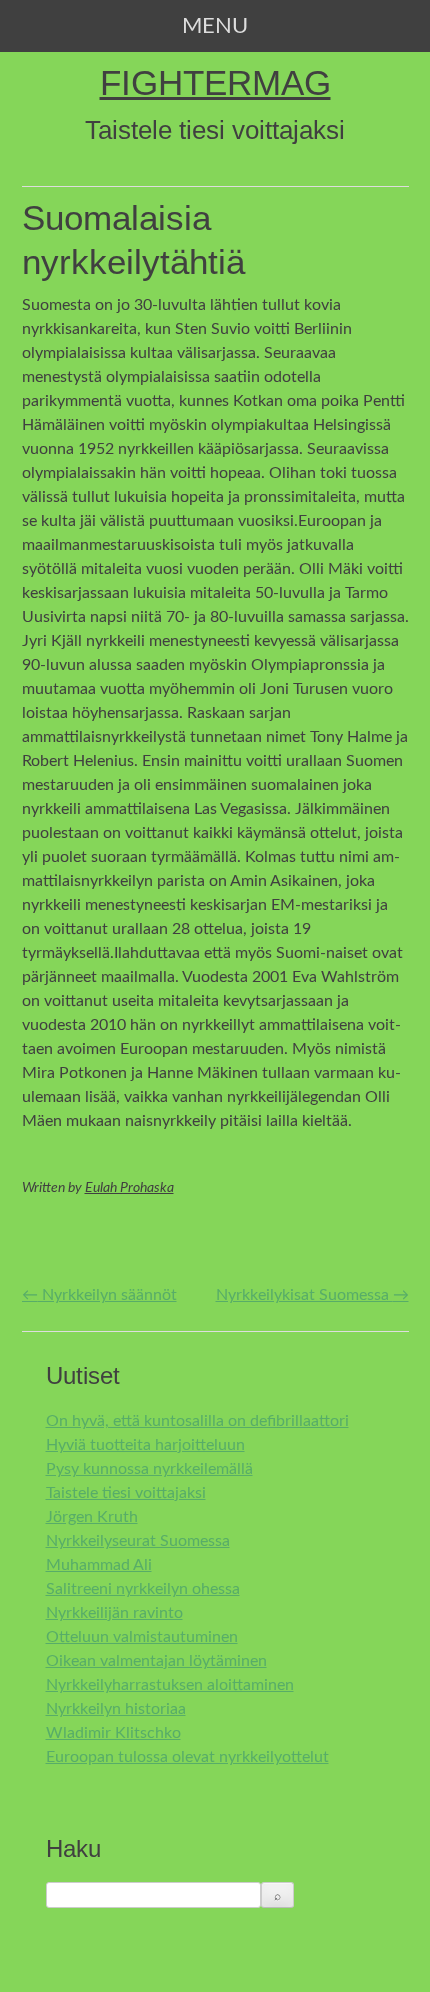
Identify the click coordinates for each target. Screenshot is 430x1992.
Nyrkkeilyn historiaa (116, 1709)
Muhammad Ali (99, 1565)
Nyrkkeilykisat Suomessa (312, 1295)
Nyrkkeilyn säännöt (99, 1295)
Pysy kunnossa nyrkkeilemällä (149, 1469)
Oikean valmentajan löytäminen (156, 1661)
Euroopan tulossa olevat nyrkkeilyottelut (187, 1757)
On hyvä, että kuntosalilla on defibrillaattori (197, 1421)
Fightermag (215, 82)
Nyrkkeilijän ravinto (114, 1613)
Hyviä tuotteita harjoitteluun (145, 1445)
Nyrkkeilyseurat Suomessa (138, 1541)
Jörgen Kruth (92, 1517)
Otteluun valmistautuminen (142, 1637)
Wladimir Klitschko (113, 1733)
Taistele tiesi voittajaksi (126, 1493)
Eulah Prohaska (129, 1188)
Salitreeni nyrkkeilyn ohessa (143, 1589)
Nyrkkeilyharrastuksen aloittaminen (170, 1685)
